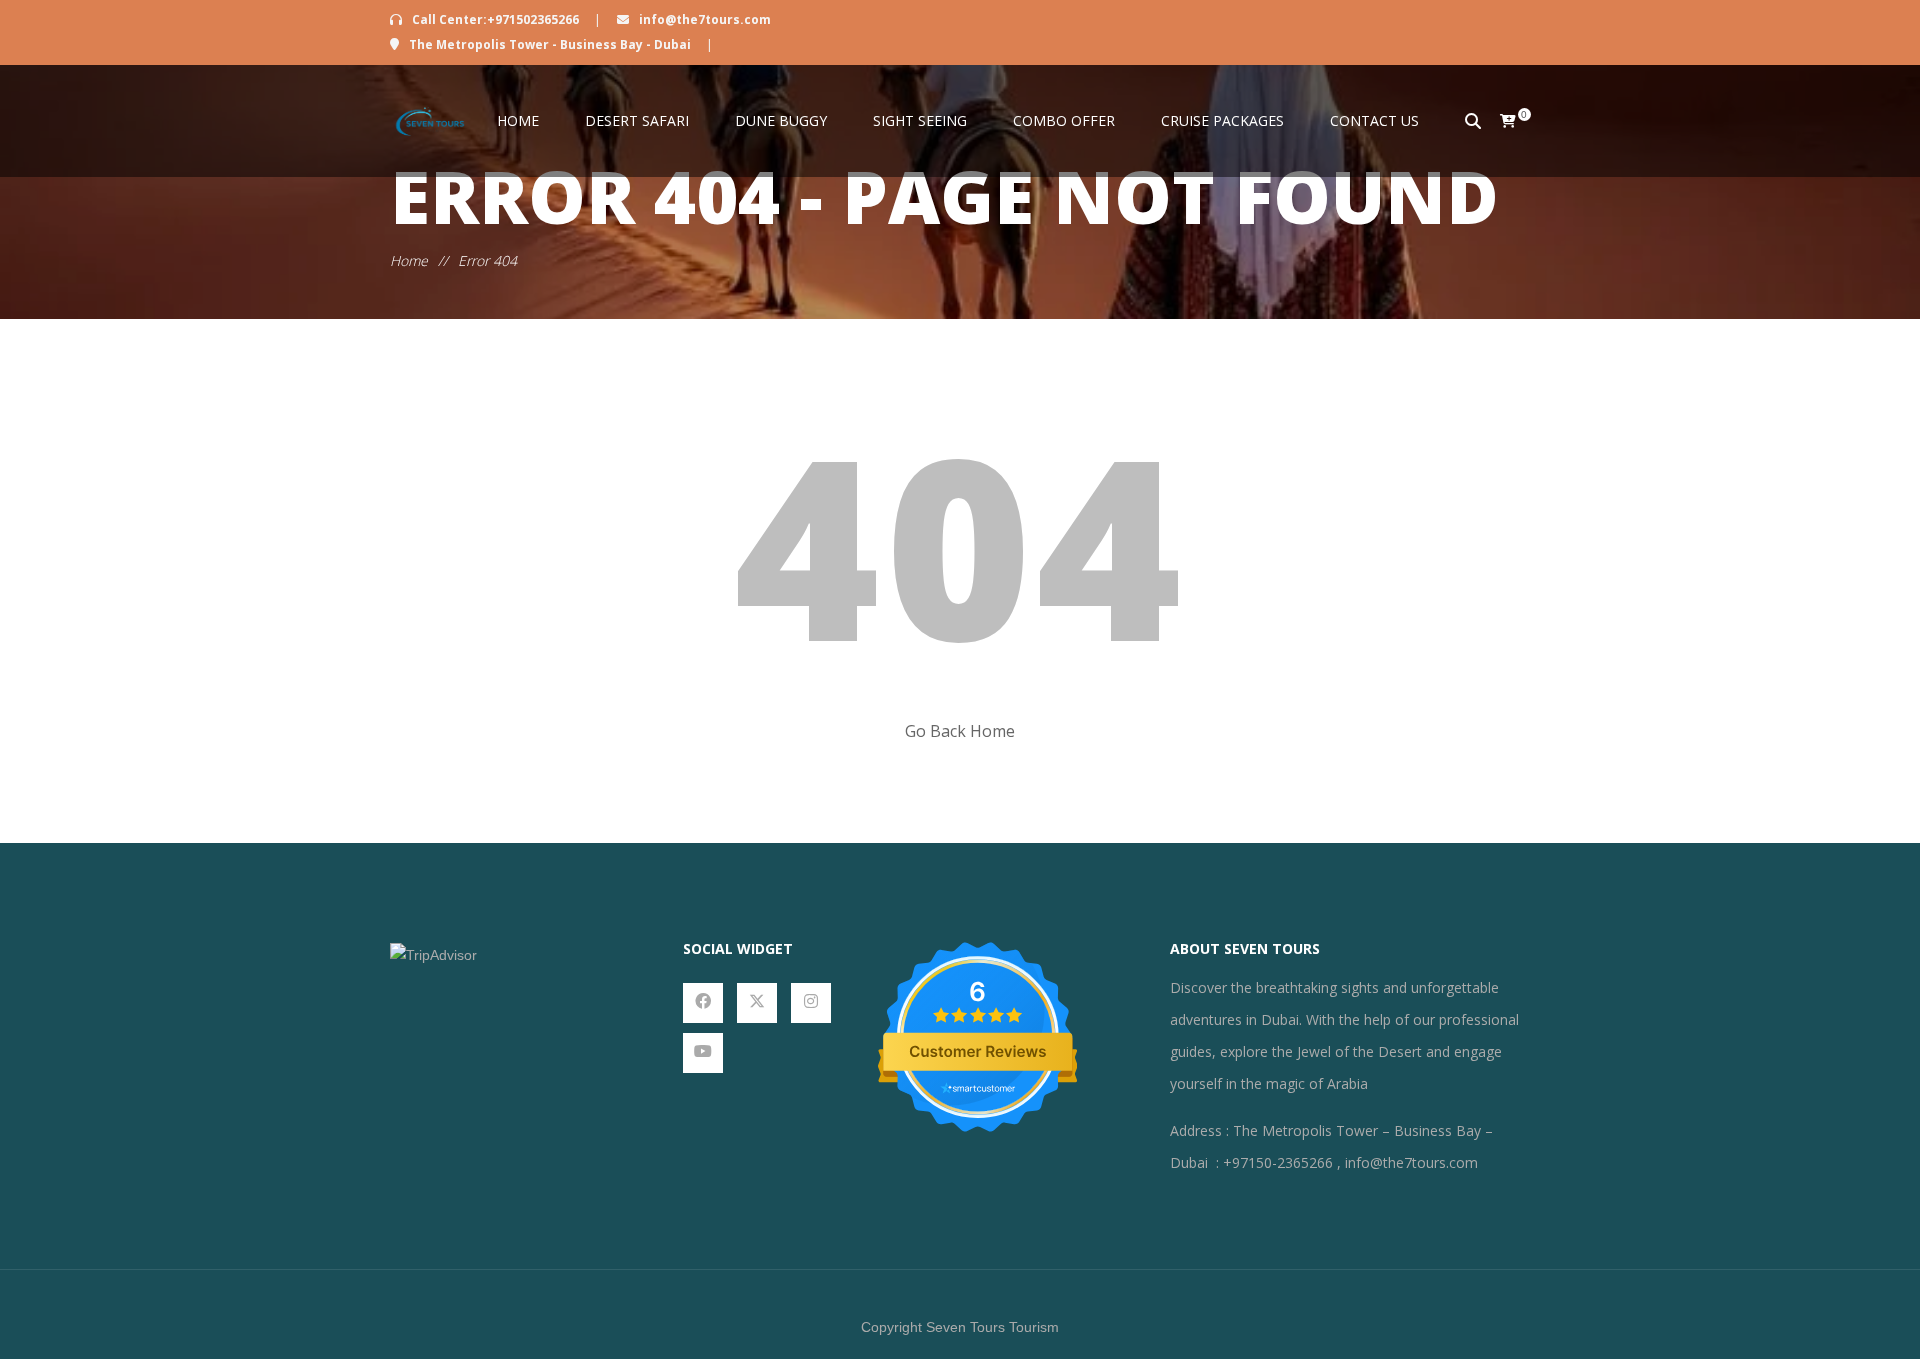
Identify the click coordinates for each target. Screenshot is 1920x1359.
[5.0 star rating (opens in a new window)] (977, 1015)
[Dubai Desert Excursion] (430, 121)
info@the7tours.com (703, 19)
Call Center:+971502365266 (495, 19)
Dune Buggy (781, 120)
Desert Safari (637, 120)
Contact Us (1374, 120)
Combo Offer (1064, 120)
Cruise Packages (1222, 120)
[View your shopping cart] (1497, 121)
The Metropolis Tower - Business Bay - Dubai (550, 44)
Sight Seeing (920, 120)
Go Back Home (960, 731)
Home (518, 120)
